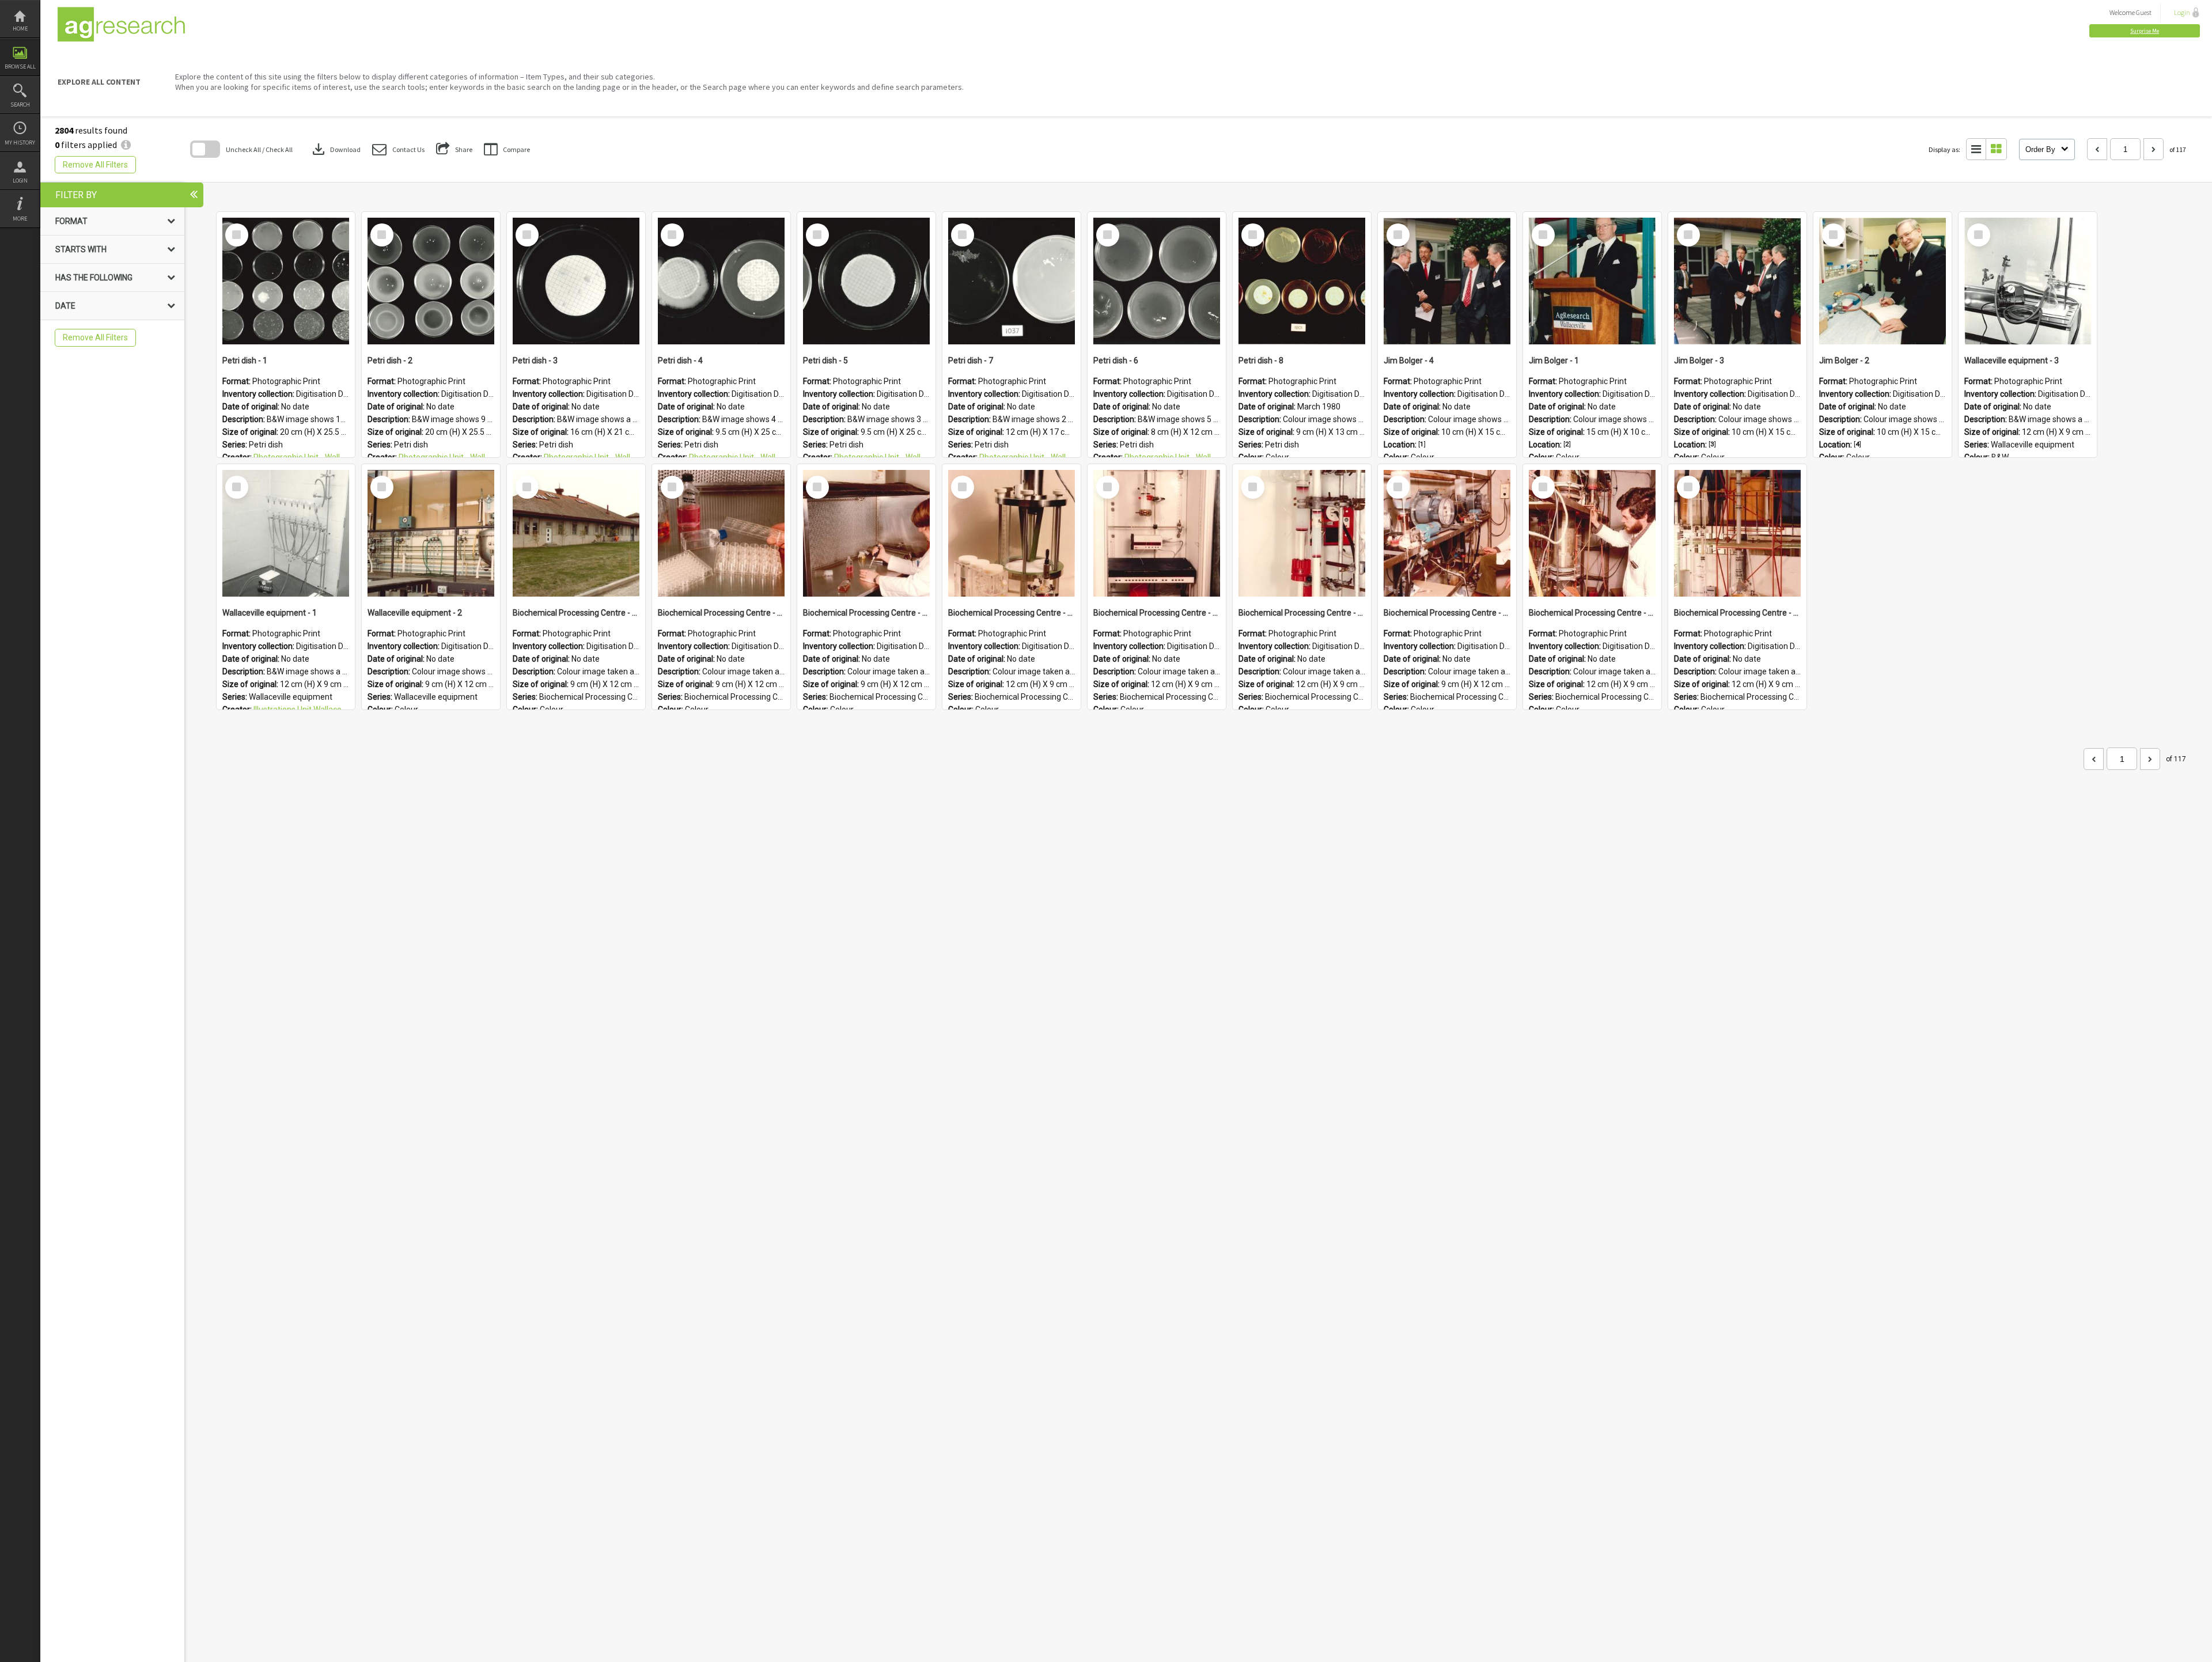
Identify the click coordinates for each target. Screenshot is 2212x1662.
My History (20, 143)
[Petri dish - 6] (1157, 281)
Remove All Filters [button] (95, 165)
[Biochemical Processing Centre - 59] (576, 533)
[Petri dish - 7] (1012, 281)
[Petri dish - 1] (286, 281)
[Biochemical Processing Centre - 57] (866, 533)
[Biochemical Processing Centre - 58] (721, 533)
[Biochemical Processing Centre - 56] (1012, 533)
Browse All (20, 67)
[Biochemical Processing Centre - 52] (1592, 533)
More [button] (20, 219)
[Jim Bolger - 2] (1883, 281)
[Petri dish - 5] (866, 281)
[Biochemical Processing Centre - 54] (1302, 533)
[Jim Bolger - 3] (1737, 281)
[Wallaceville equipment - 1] (286, 533)
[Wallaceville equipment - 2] (431, 533)
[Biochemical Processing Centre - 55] (1157, 533)
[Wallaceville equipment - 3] (2028, 281)
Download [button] (335, 149)
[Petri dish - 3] (576, 281)
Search (20, 105)
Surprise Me (2145, 31)
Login (20, 181)
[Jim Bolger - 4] (1447, 281)
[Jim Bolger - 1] (1592, 281)
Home (20, 29)
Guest (2144, 12)
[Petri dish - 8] (1302, 281)
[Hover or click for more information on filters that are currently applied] (126, 145)
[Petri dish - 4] (721, 281)
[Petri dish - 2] (431, 281)
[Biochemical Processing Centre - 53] (1447, 533)
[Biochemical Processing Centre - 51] (1737, 533)
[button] (2145, 31)
